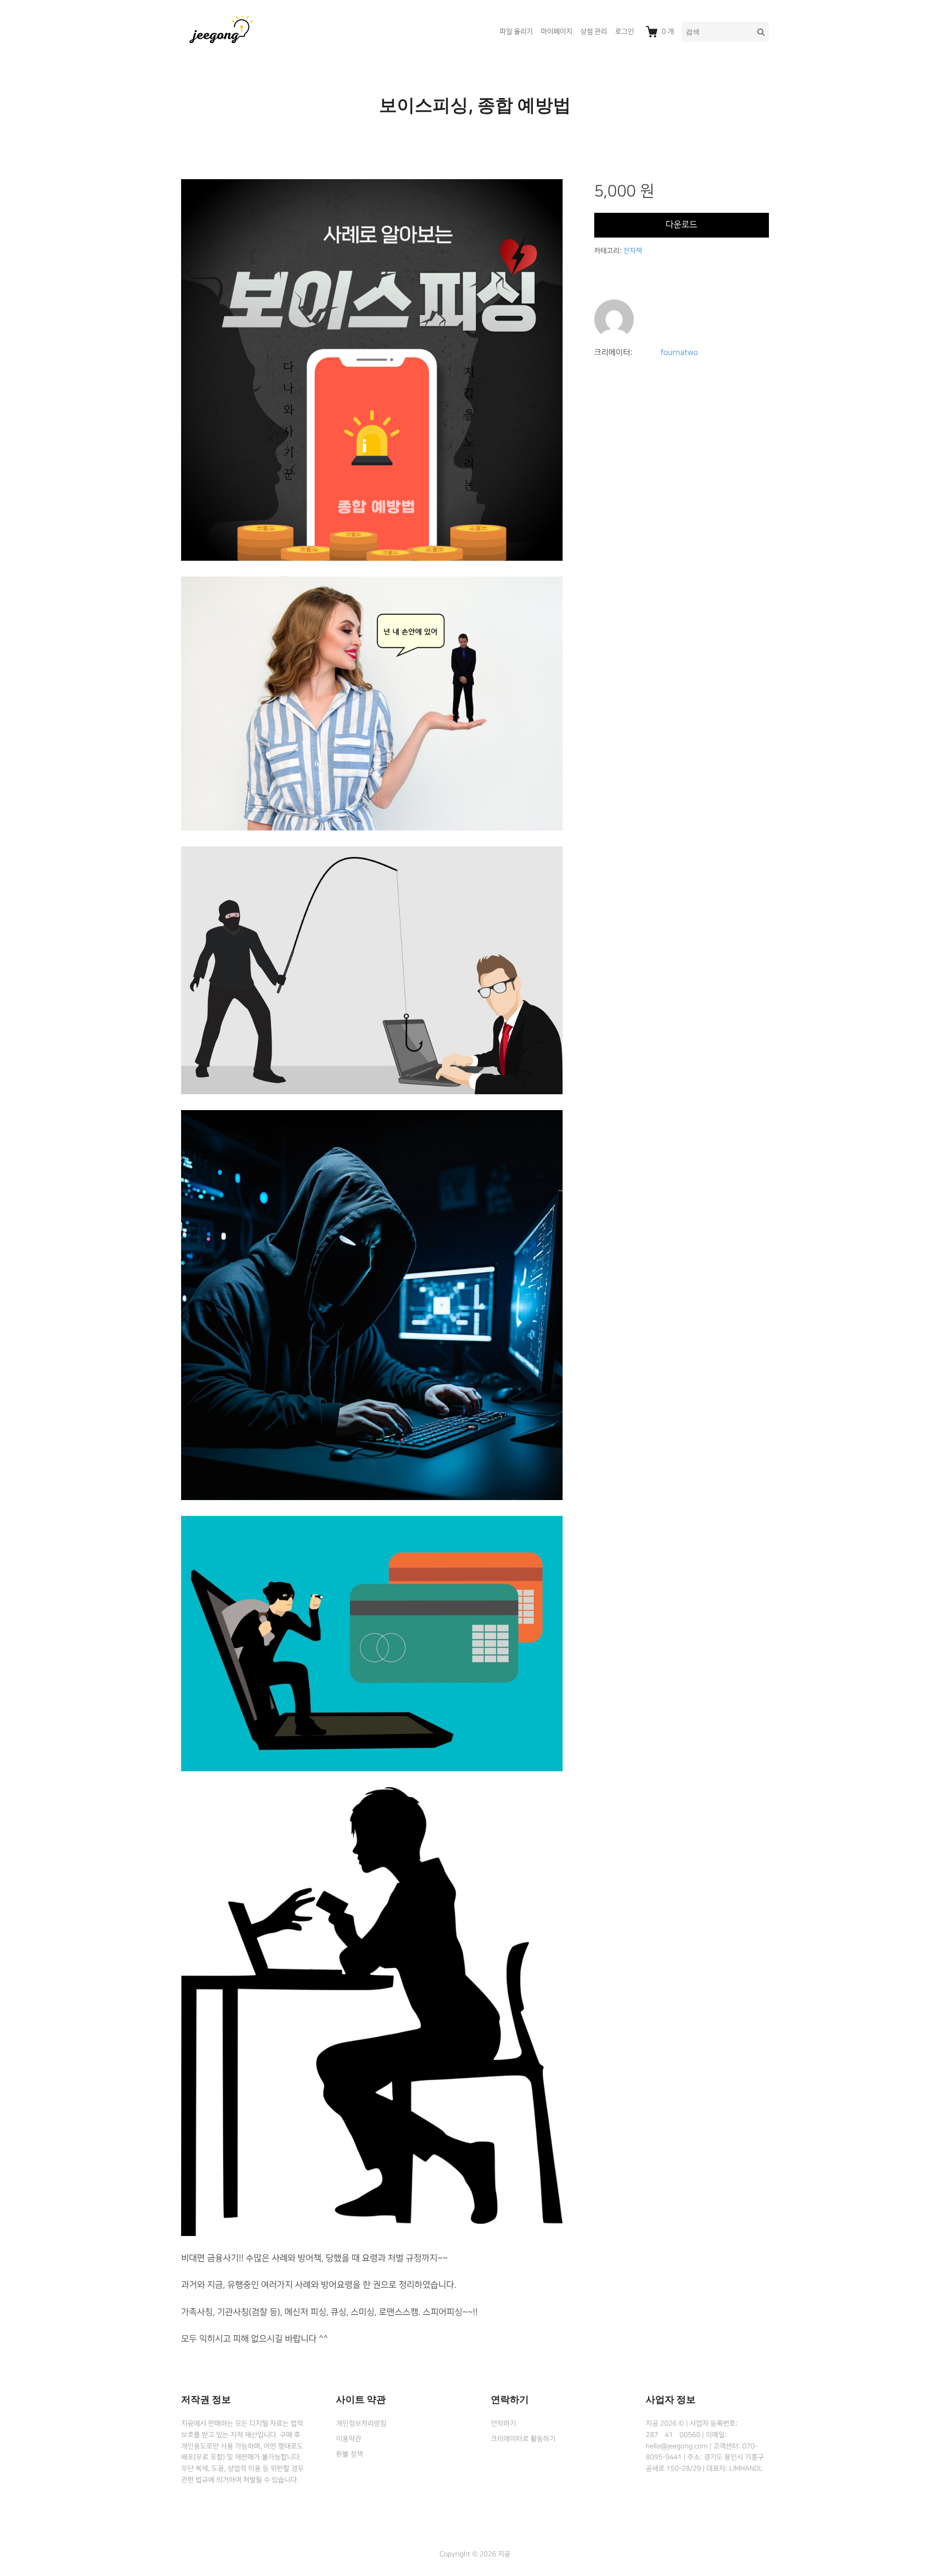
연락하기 (503, 2424)
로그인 (624, 32)
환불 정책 (349, 2454)
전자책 (632, 251)
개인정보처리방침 (361, 2424)
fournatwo (679, 353)
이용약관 (349, 2439)
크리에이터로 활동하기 (523, 2439)
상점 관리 (594, 32)
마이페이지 (557, 32)
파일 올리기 (516, 32)
